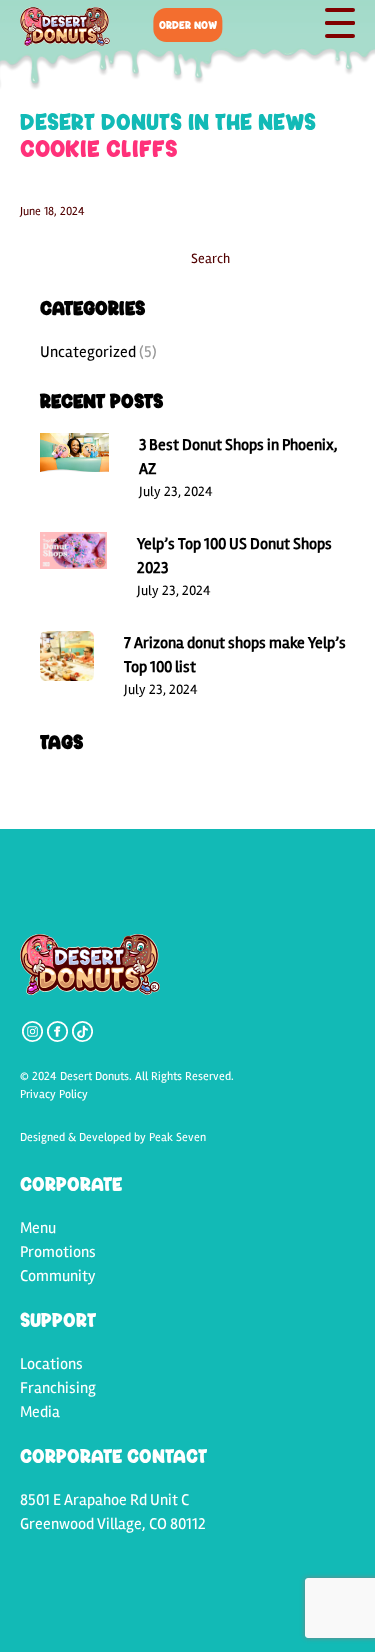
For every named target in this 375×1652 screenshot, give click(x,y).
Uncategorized (88, 352)
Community (58, 1276)
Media (40, 1412)
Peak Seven (177, 1137)
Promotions (58, 1252)
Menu (38, 1228)
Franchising (58, 1388)
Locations (51, 1364)
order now (188, 24)
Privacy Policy (54, 1094)
